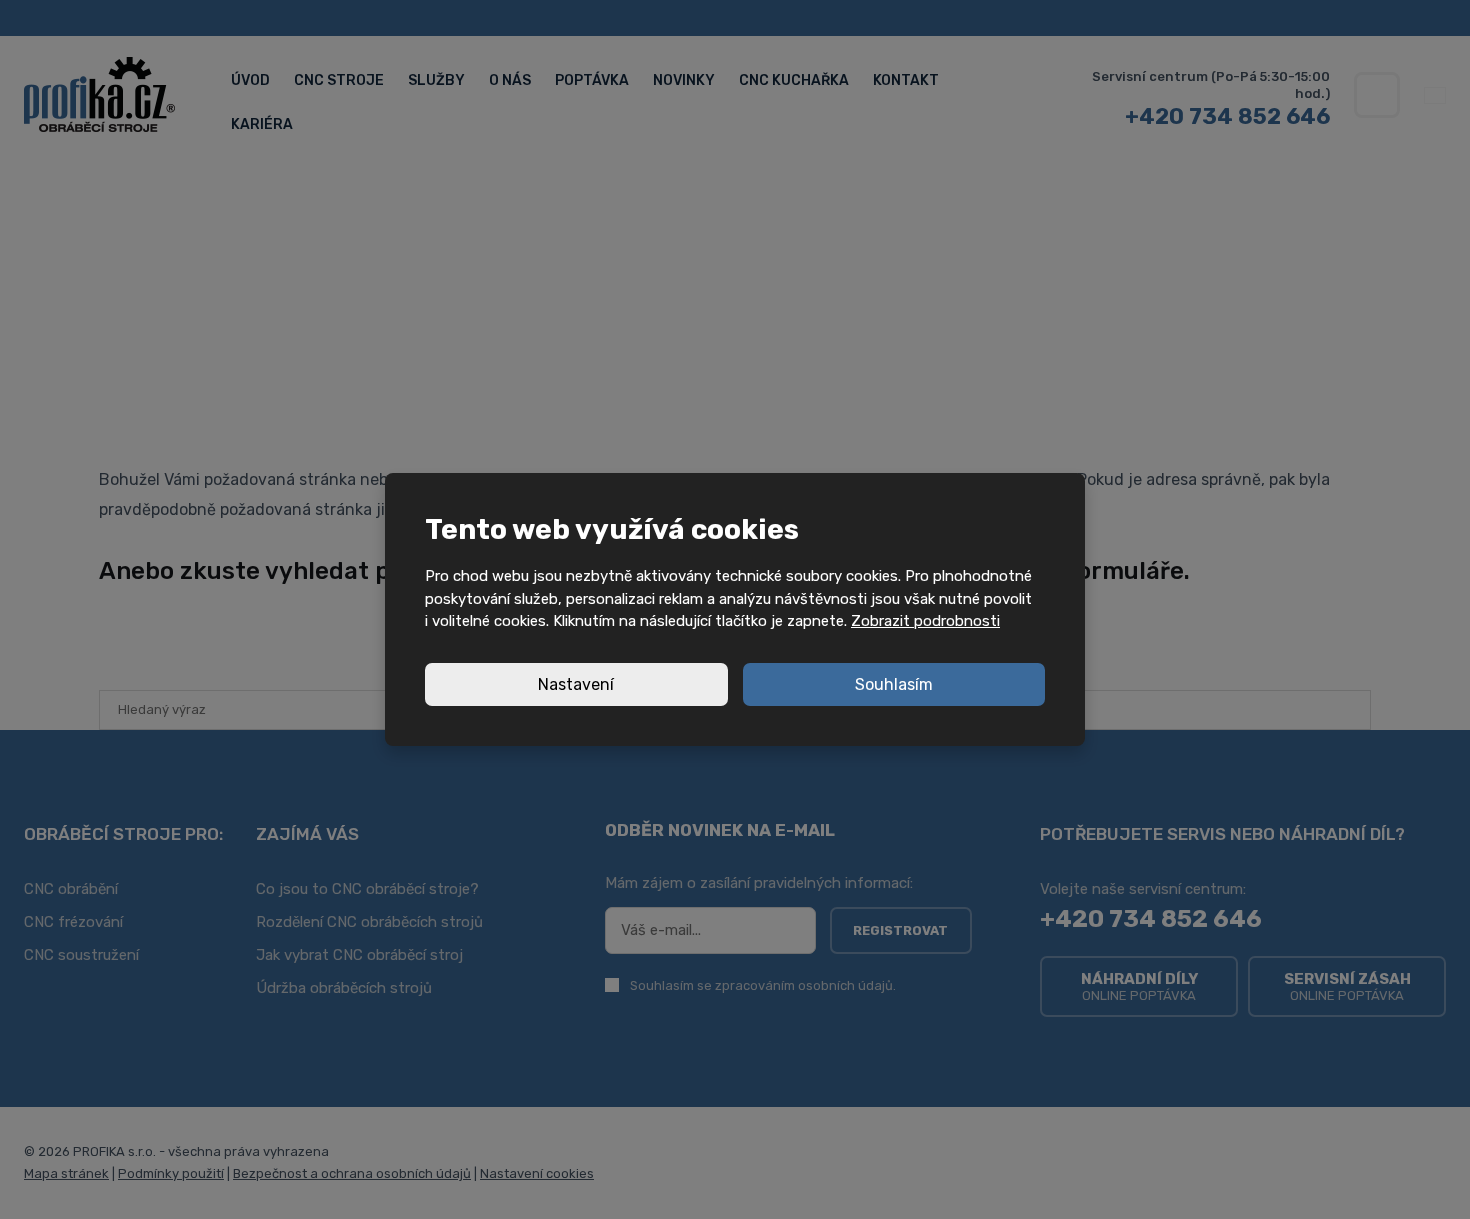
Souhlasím (894, 684)
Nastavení (576, 684)
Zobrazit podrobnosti (925, 621)
